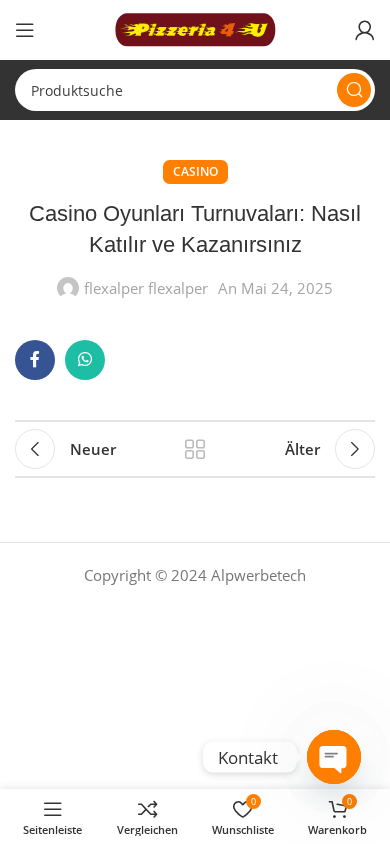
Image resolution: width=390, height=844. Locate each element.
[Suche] (354, 90)
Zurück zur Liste (195, 449)
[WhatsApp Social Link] (85, 360)
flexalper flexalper (146, 288)
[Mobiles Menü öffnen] (25, 30)
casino (195, 171)
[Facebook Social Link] (35, 360)
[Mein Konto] (365, 30)
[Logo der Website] (195, 28)
